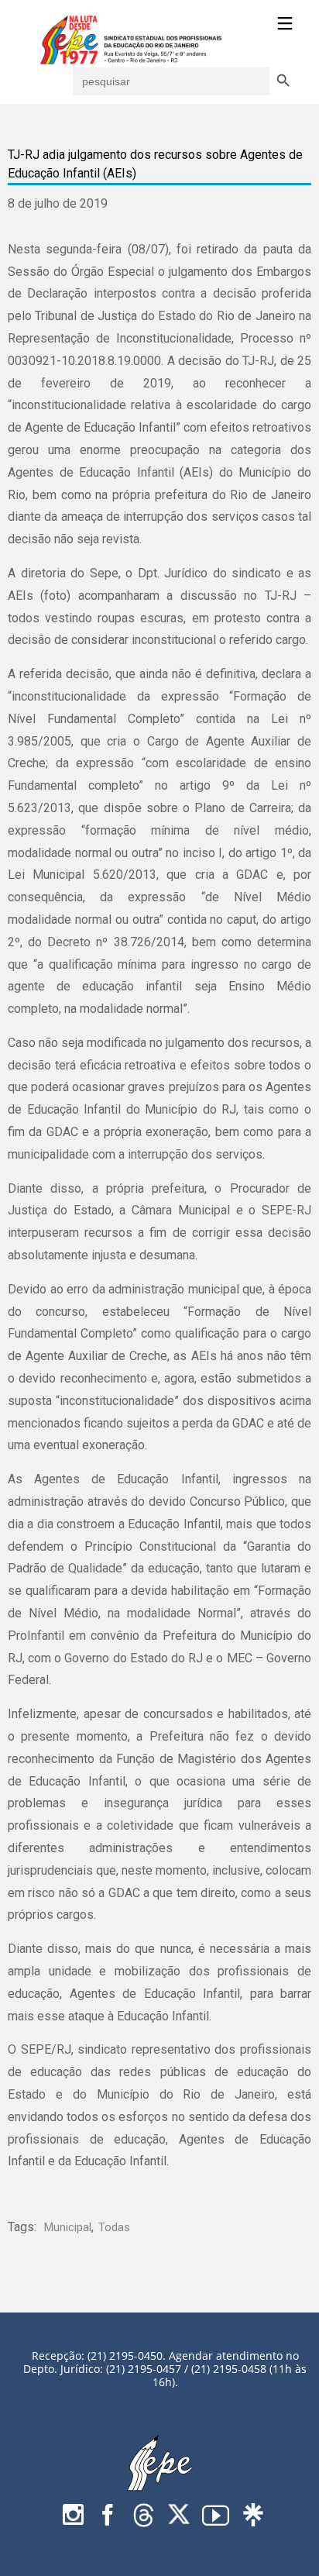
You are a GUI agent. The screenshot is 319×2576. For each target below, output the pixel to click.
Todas (114, 2227)
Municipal (68, 2227)
